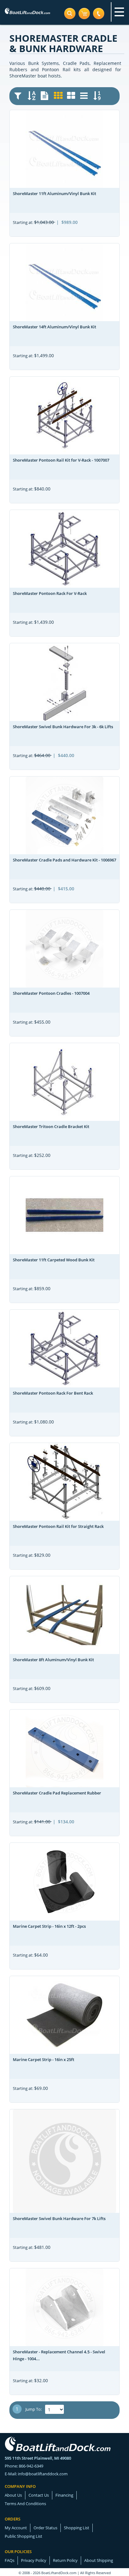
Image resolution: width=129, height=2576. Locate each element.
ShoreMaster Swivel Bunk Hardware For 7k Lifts (59, 2218)
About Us (13, 2495)
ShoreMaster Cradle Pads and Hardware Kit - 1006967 (64, 860)
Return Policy (65, 2560)
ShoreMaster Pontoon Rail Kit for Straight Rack (58, 1526)
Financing (64, 2495)
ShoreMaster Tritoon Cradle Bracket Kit (51, 1126)
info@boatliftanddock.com (43, 2474)
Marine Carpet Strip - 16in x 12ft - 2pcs (49, 1926)
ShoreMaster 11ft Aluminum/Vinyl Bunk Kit (54, 193)
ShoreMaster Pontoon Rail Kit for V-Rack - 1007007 (61, 460)
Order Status (45, 2528)
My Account (16, 2528)
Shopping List (77, 2528)
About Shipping (99, 2560)
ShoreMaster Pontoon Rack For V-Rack (50, 593)
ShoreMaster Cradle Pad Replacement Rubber (57, 1793)
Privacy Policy (34, 2560)
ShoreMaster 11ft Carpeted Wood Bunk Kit (54, 1260)
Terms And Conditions (25, 2504)
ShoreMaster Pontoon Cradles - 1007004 (51, 993)
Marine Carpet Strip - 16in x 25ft (44, 2059)
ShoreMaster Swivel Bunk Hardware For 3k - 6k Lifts (63, 727)
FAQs (10, 2560)
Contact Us (39, 2495)
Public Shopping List (23, 2536)
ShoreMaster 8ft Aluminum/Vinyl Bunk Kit (53, 1660)
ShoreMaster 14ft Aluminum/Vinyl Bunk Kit (54, 327)
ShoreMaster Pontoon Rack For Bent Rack (53, 1393)
